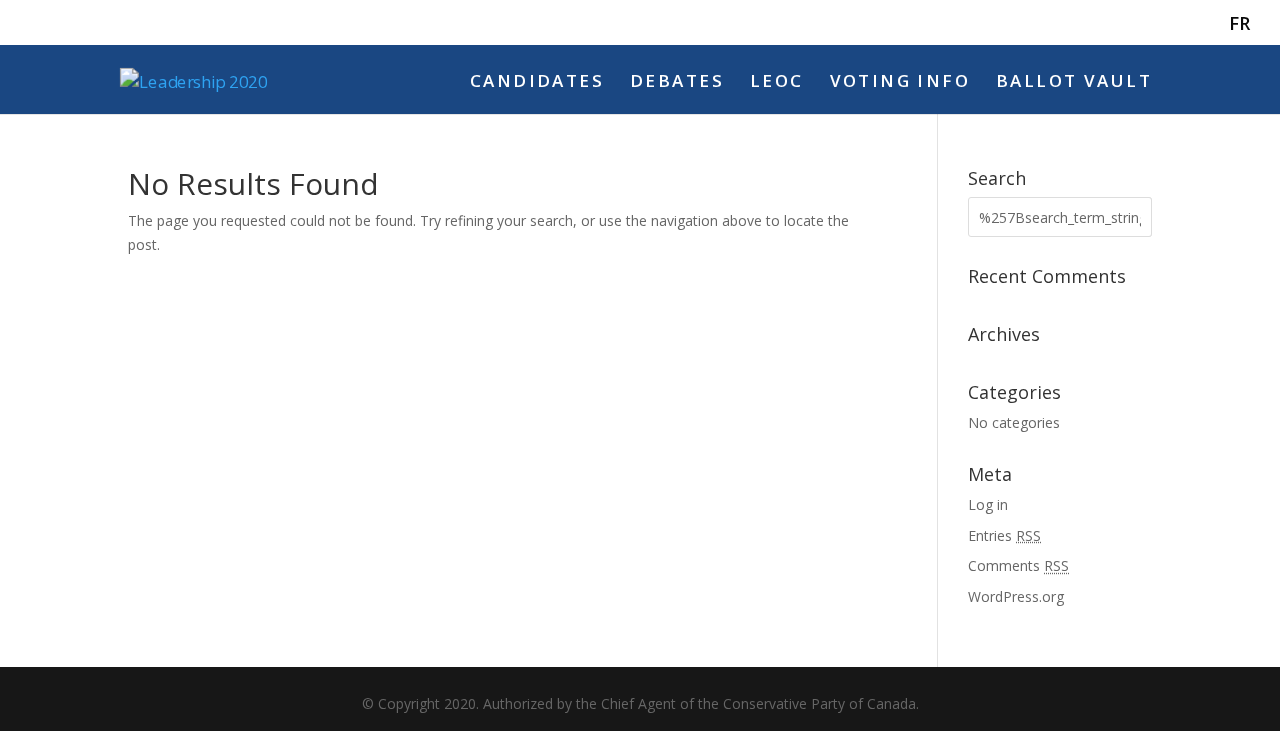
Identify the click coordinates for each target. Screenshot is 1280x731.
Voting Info (900, 83)
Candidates (537, 83)
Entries (1004, 535)
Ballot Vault (1074, 83)
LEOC (777, 83)
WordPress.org (1016, 596)
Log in (988, 504)
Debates (677, 83)
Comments (1018, 565)
